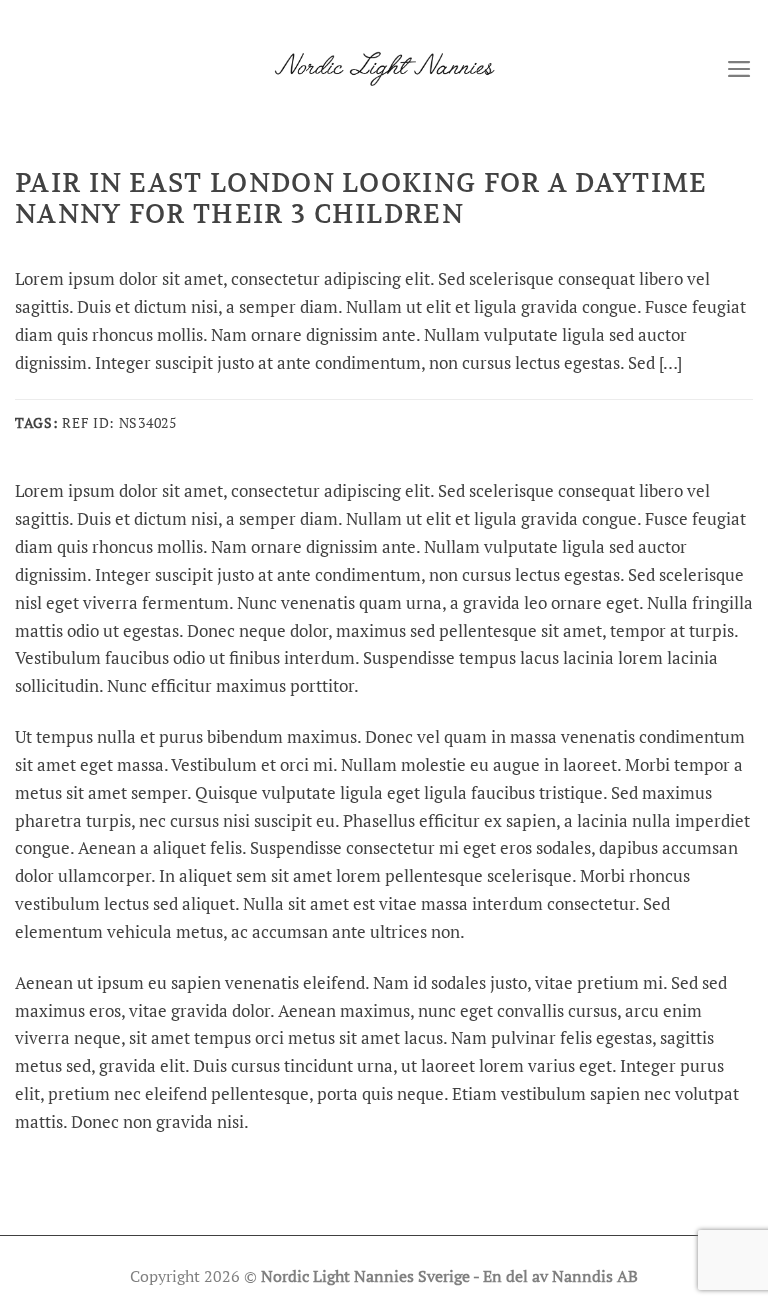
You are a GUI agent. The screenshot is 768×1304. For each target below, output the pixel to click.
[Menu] (739, 69)
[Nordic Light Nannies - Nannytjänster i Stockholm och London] (384, 68)
